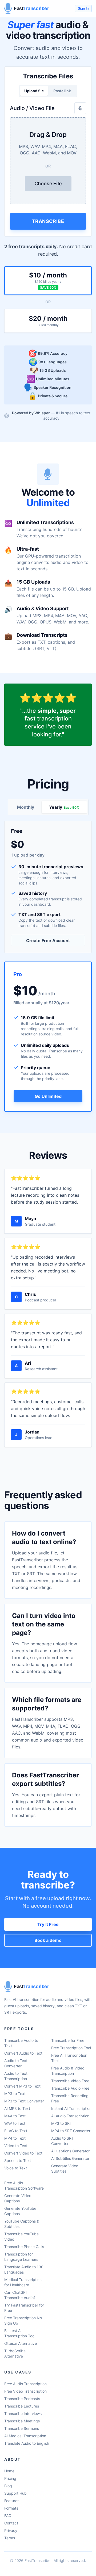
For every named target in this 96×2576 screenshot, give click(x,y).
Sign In (83, 8)
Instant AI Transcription (71, 2108)
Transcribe (48, 221)
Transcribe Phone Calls (24, 2247)
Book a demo (48, 1940)
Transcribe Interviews (23, 2413)
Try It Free (48, 1924)
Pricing (10, 2478)
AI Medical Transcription (25, 2436)
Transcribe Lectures (22, 2406)
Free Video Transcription (25, 2391)
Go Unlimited (48, 1096)
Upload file (34, 91)
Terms (10, 2538)
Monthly (26, 807)
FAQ (8, 2516)
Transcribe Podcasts (22, 2399)
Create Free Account (48, 941)
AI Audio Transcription (70, 2116)
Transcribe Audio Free (70, 2088)
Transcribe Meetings (22, 2421)
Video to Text (16, 2146)
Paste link (62, 91)
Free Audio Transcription (25, 2384)
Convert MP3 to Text (22, 2086)
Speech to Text (18, 2160)
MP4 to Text (15, 2138)
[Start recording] (80, 108)
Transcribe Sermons (22, 2428)
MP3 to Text (15, 2094)
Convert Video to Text (23, 2153)
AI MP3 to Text (17, 2108)
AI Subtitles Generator (70, 2158)
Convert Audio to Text (23, 2053)
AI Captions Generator (70, 2151)
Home (9, 2471)
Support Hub (15, 2493)
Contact (11, 2523)
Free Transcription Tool (71, 2048)
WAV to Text (15, 2123)
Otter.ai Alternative (21, 2343)
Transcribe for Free (68, 2040)
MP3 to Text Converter (24, 2101)
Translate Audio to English (27, 2443)
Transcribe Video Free (70, 2081)
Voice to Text (16, 2168)
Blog (8, 2486)
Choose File (48, 184)
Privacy (11, 2530)
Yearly (64, 807)
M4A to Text (15, 2116)
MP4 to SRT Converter (71, 2131)
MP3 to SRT (62, 2123)
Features (12, 2501)
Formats (11, 2508)
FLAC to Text (16, 2131)
